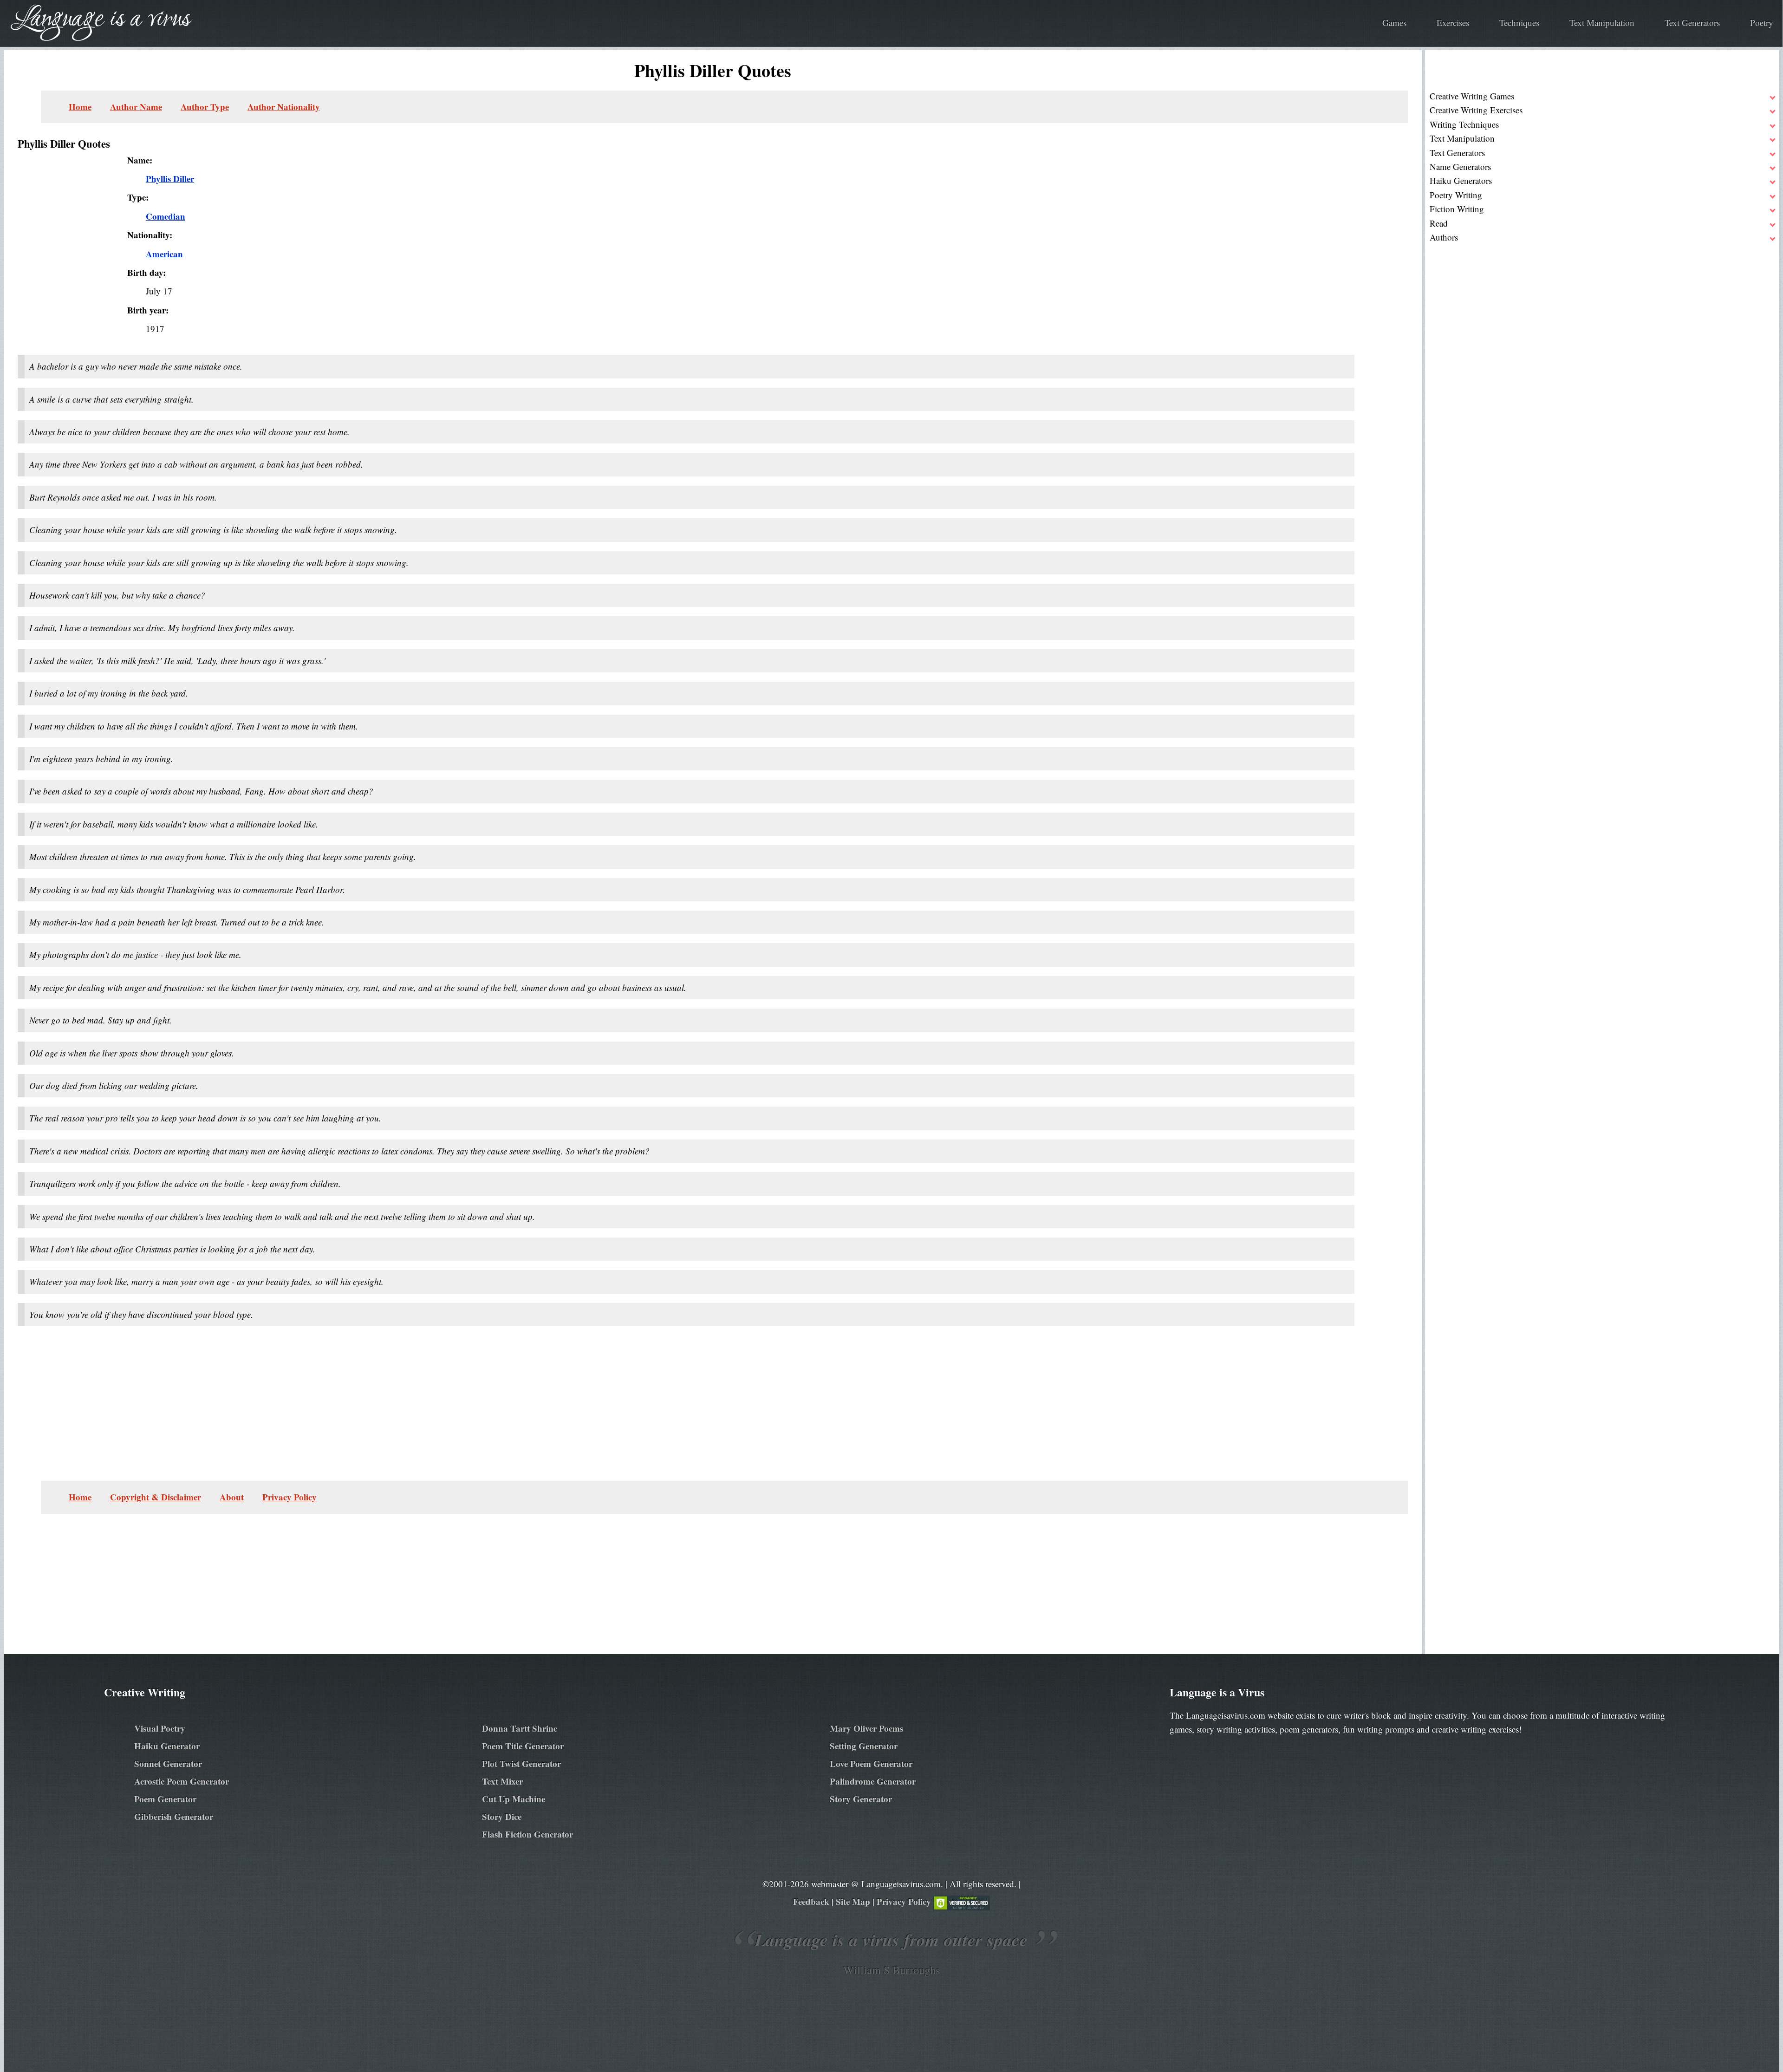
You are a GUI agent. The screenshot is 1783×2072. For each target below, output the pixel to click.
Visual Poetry (160, 1728)
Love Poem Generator (871, 1763)
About (232, 1497)
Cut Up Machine (514, 1799)
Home (80, 107)
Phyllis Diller (170, 179)
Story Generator (861, 1799)
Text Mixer (502, 1781)
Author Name (136, 107)
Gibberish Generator (174, 1816)
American (164, 254)
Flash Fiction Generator (527, 1834)
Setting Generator (864, 1746)
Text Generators (1692, 23)
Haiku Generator (167, 1746)
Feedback (811, 1901)
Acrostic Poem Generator (182, 1781)
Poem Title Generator (523, 1746)
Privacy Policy (290, 1497)
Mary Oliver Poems (866, 1728)
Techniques (1519, 23)
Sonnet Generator (168, 1763)
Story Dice (502, 1816)
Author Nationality (284, 107)
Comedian (166, 216)
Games (1394, 23)
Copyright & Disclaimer (156, 1497)
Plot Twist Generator (521, 1763)
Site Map (853, 1901)
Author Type (205, 107)
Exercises (1453, 23)
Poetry (1762, 23)
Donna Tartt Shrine (520, 1728)
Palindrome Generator (873, 1781)
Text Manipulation (1602, 23)
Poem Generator (165, 1799)
